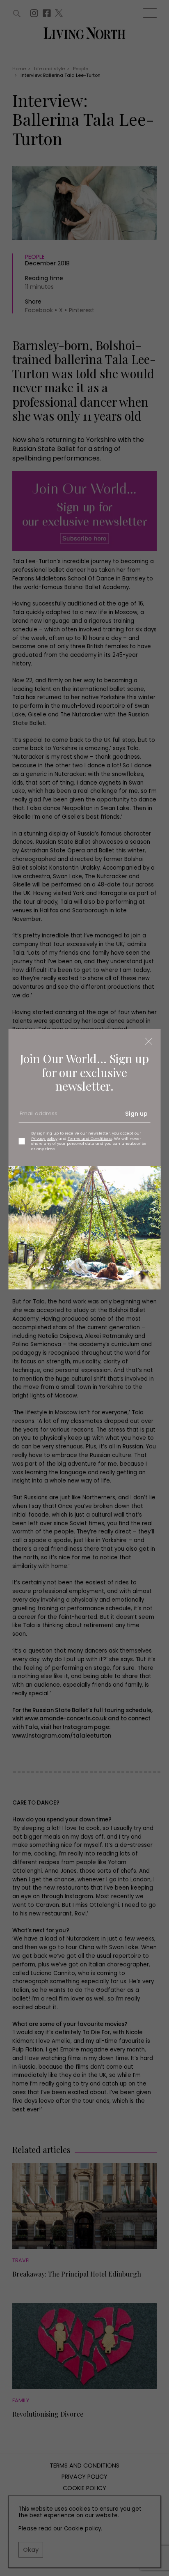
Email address (38, 1117)
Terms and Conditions (90, 1138)
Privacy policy (44, 1138)
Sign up (136, 1114)
